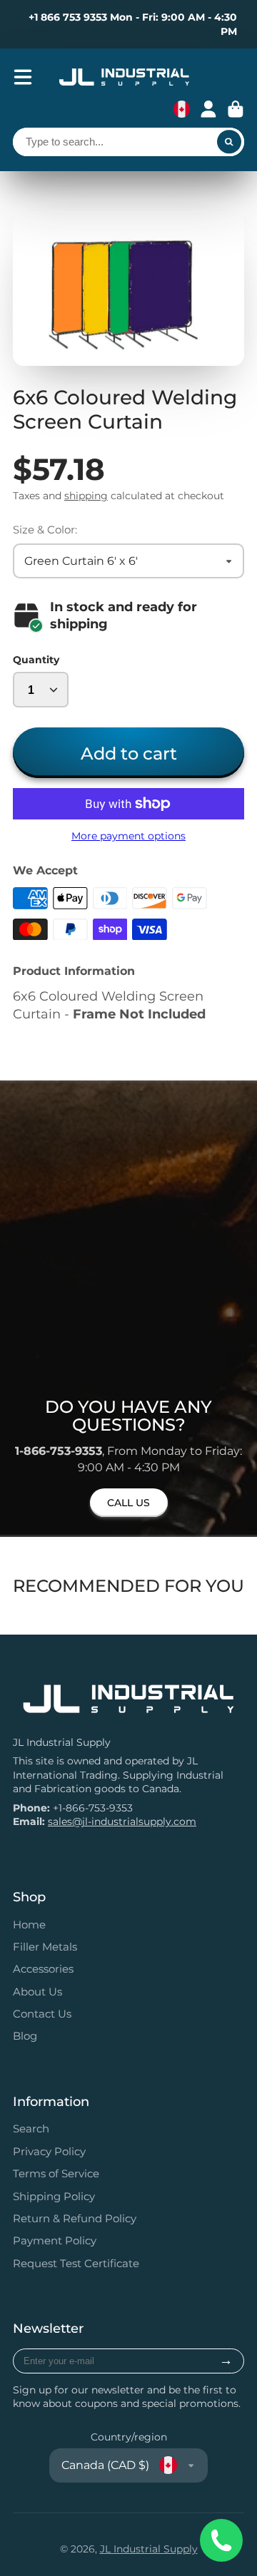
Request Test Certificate (76, 2263)
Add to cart (129, 753)
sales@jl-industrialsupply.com (122, 1821)
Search (31, 2128)
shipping (86, 496)
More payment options (128, 836)
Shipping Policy (54, 2196)
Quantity (36, 660)
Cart (236, 109)
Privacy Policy (49, 2151)
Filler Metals (45, 1947)
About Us (37, 1992)
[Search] (229, 142)
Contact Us (42, 2014)
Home (29, 1925)
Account (208, 109)
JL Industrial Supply (149, 2549)
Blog (25, 2036)
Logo (124, 77)
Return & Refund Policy (75, 2218)
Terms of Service (56, 2173)
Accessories (43, 1969)
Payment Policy (55, 2240)
